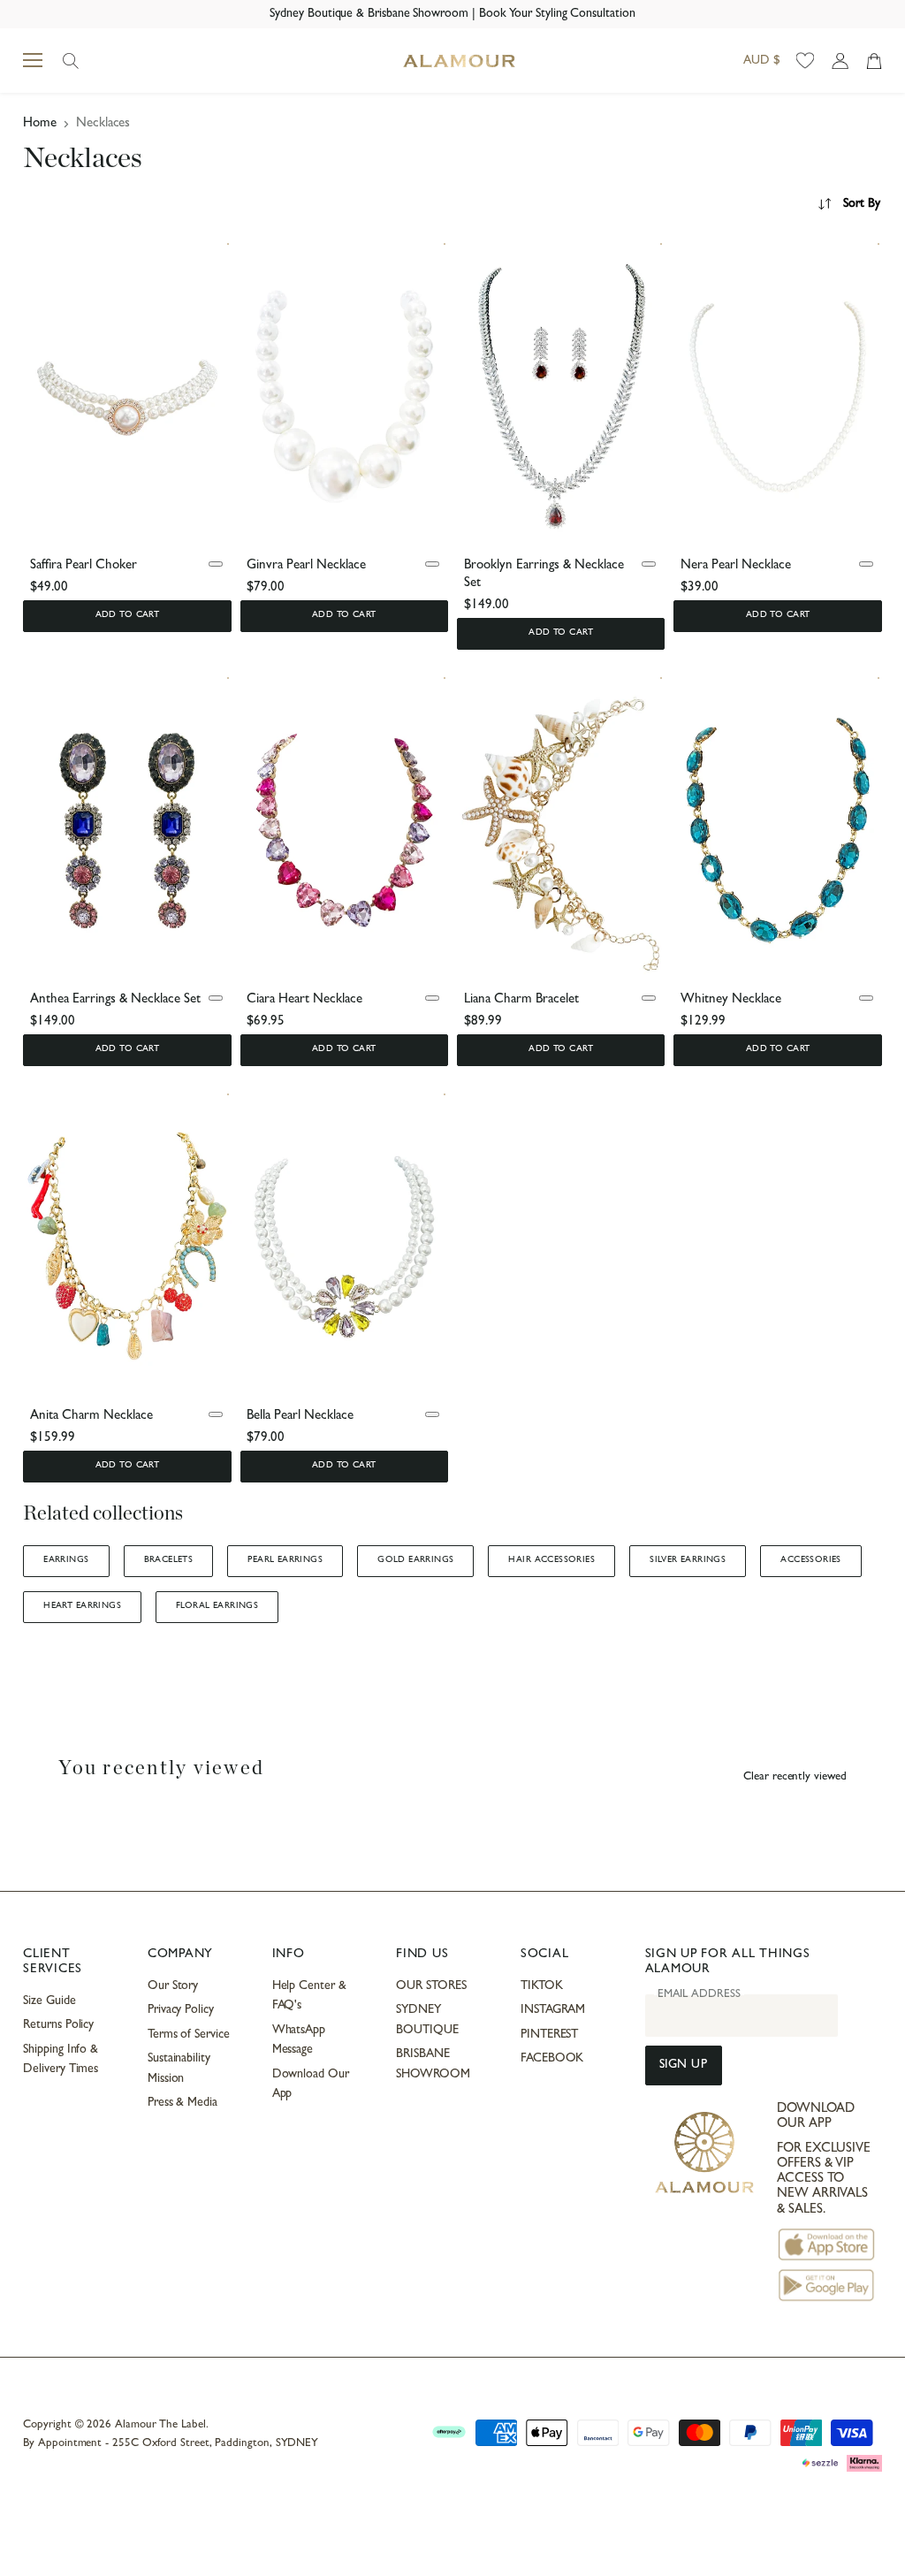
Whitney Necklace (731, 1000)
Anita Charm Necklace (91, 1417)
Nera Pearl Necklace (736, 566)
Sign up (684, 2065)
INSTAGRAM (553, 2010)
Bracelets (169, 1560)
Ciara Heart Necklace (304, 1000)
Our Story (173, 1986)
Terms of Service (189, 2035)
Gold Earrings (415, 1560)
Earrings (66, 1560)
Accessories (811, 1560)
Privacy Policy (181, 2010)
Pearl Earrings (285, 1560)
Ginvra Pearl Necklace (306, 566)
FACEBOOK (552, 2059)
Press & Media (183, 2103)
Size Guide (49, 2001)
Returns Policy (58, 2025)
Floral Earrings (217, 1606)
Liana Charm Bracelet (521, 1000)
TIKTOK (542, 1986)
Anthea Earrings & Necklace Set (115, 1000)
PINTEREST (549, 2035)
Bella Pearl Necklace (300, 1417)
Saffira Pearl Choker (84, 566)
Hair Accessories (551, 1560)
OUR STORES (431, 1986)
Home (40, 124)
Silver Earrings (688, 1560)
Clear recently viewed (795, 1777)
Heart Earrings (82, 1606)
